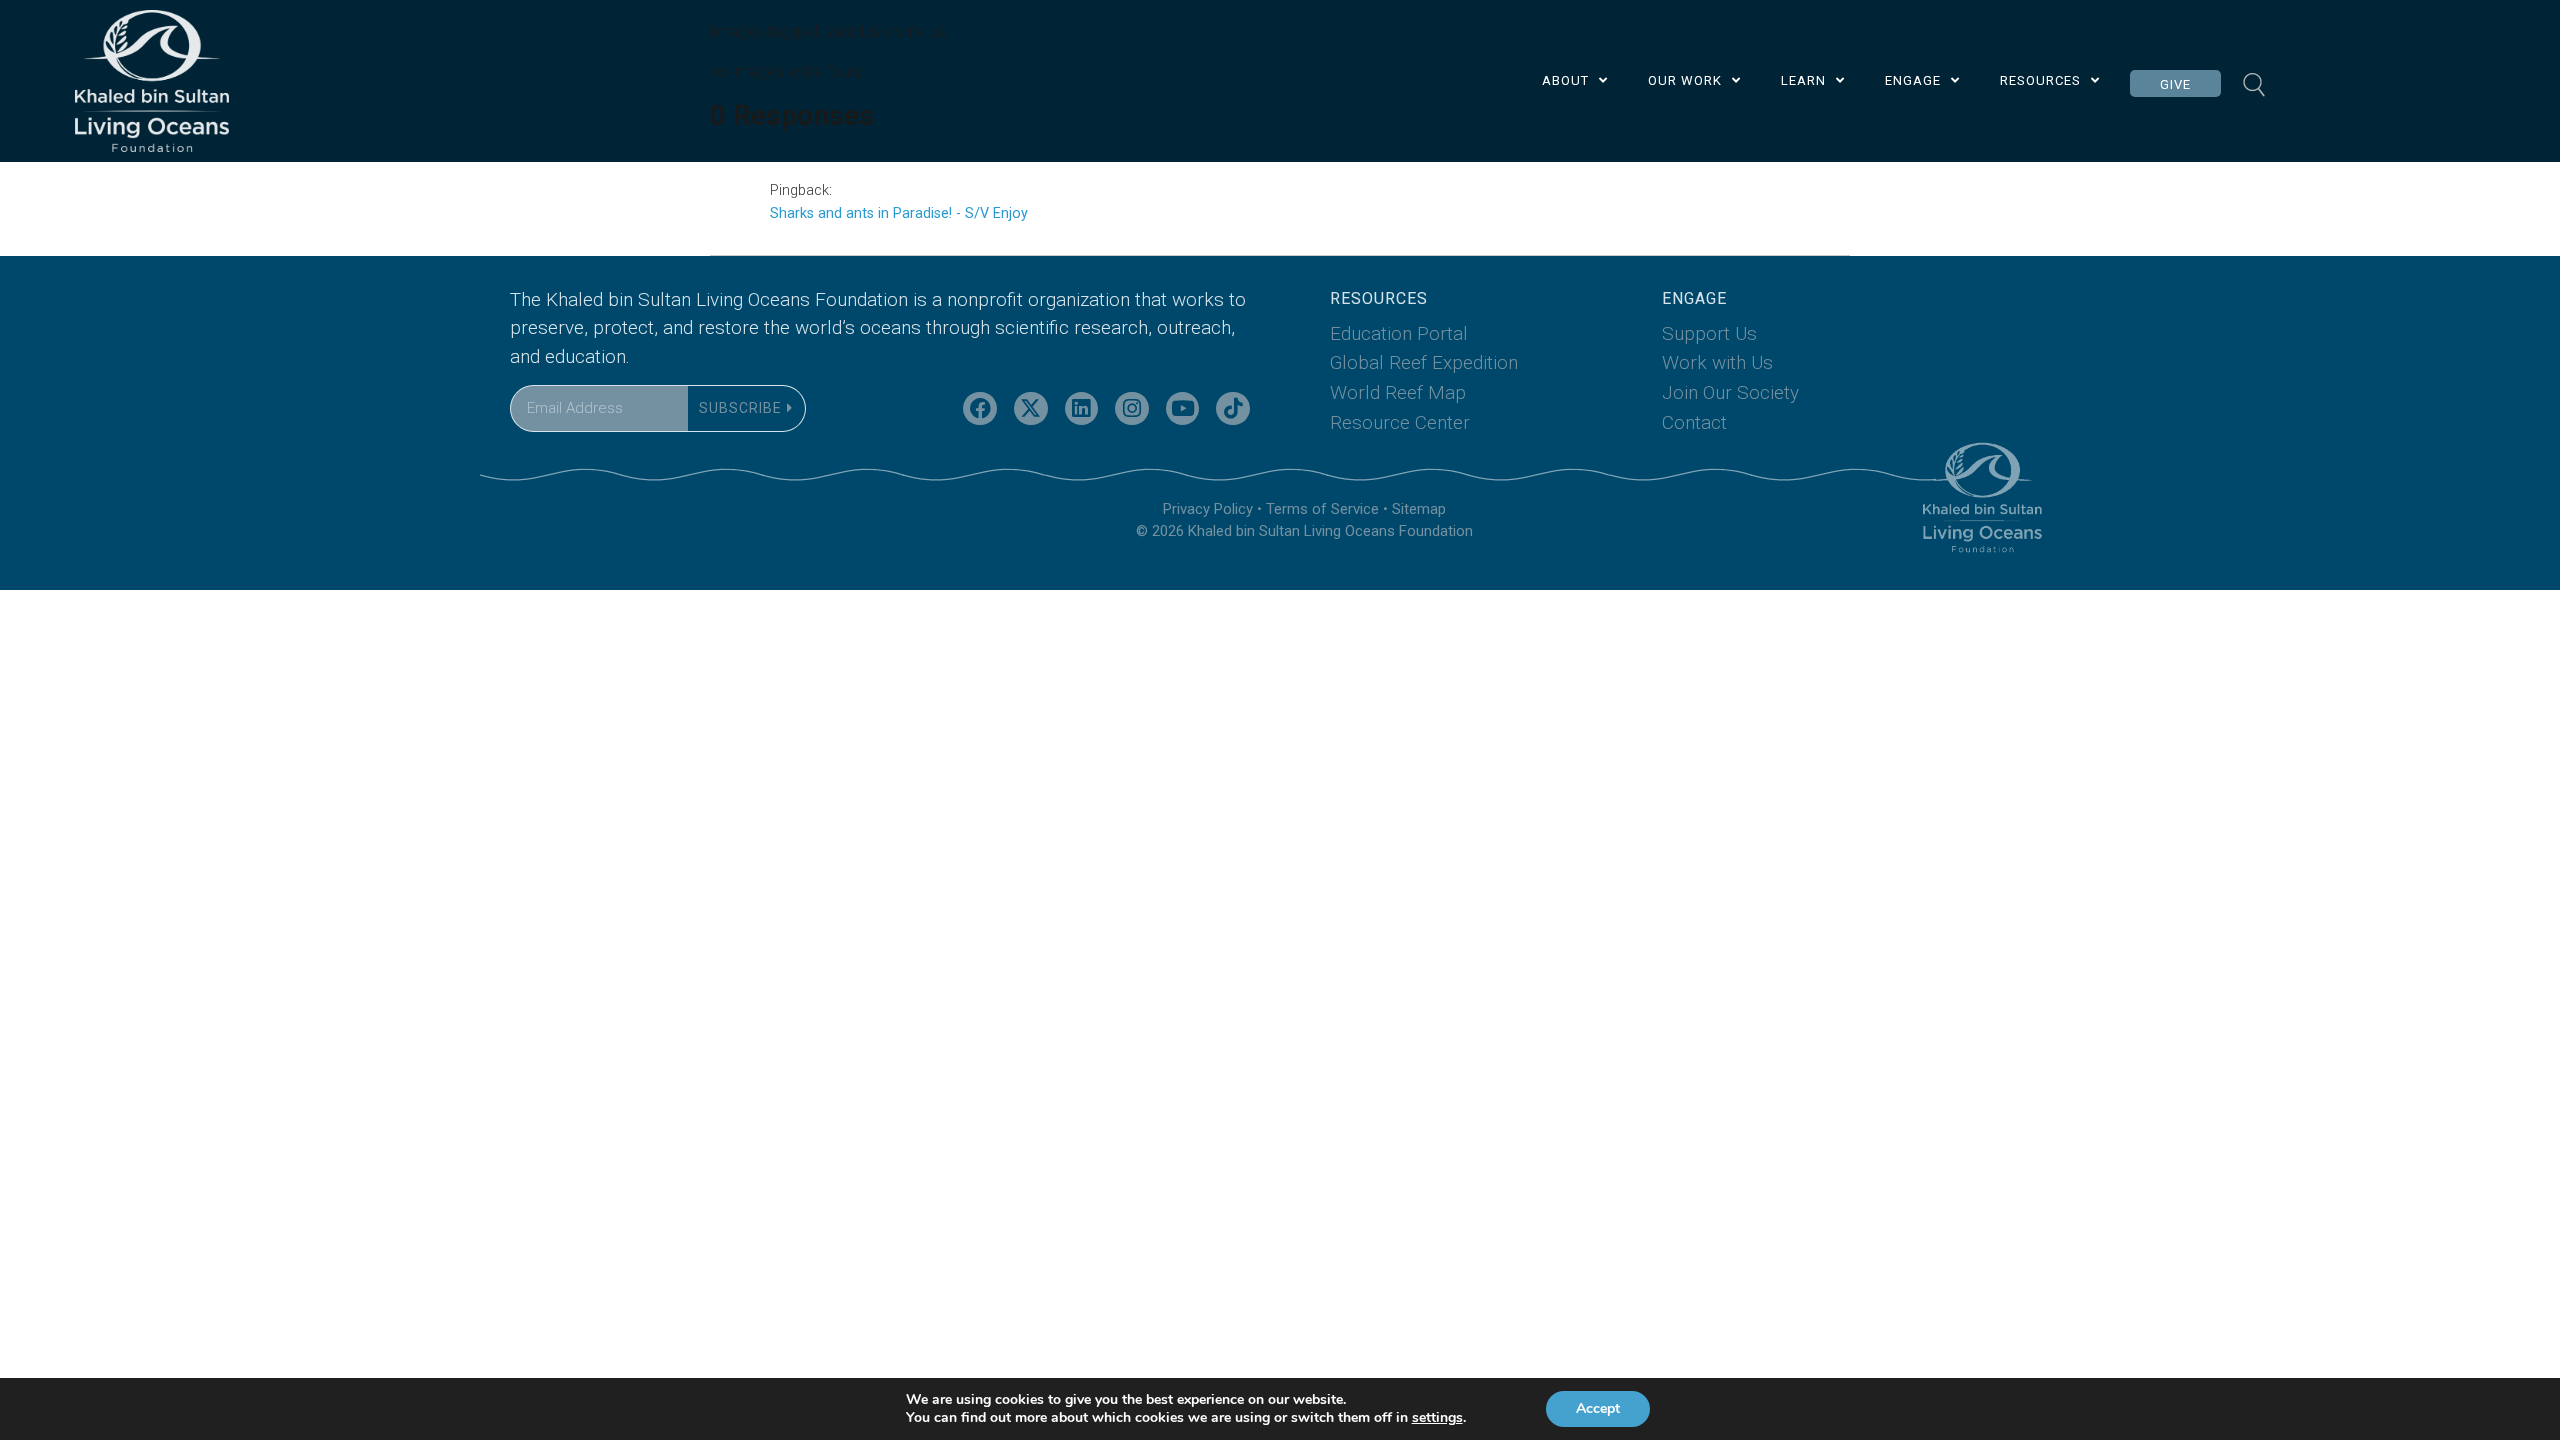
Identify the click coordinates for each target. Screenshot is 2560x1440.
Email (529, 372)
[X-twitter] (1031, 409)
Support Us (1709, 333)
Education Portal (1399, 333)
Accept (1598, 1408)
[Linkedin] (1082, 409)
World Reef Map (1398, 392)
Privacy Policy (1208, 509)
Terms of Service (1322, 509)
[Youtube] (1183, 409)
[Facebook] (980, 409)
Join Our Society (1730, 392)
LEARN (1803, 80)
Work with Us (1717, 362)
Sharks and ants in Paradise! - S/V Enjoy (899, 213)
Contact (1694, 422)
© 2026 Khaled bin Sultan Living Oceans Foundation (1304, 531)
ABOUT (1565, 80)
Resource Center (1400, 422)
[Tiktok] (1233, 409)
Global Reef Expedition (1424, 362)
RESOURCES (2040, 80)
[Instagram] (1132, 409)
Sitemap (1419, 509)
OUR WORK (1685, 80)
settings (1437, 1418)
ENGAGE (1913, 80)
